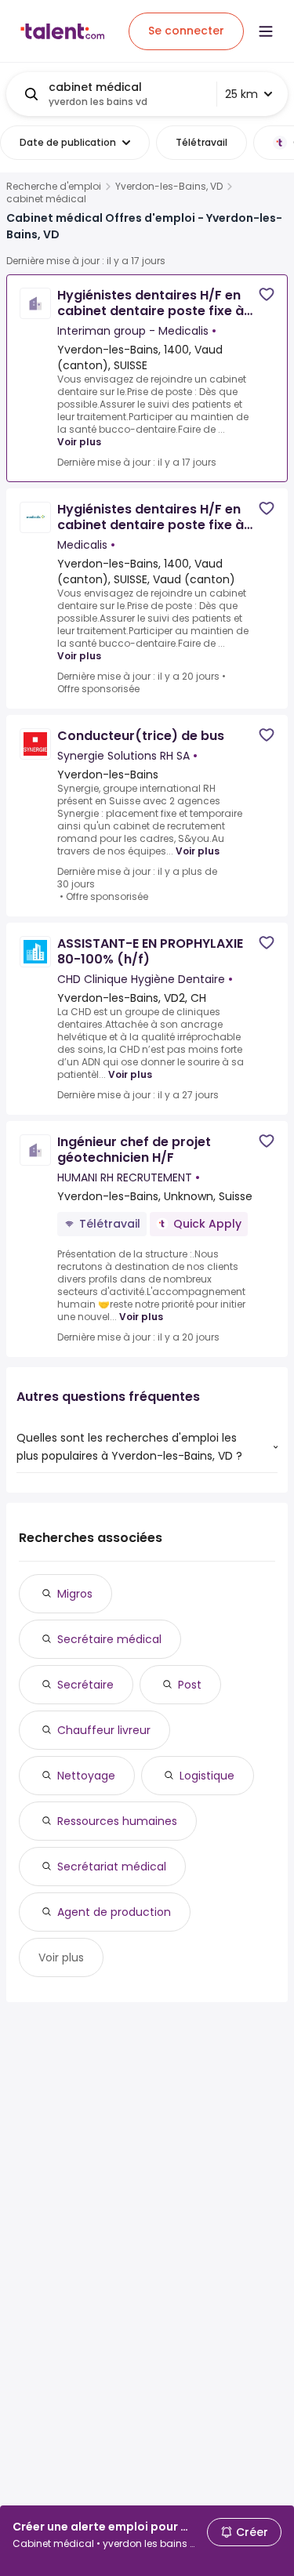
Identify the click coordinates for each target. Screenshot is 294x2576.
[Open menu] (266, 31)
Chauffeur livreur (104, 1730)
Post (190, 1685)
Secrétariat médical (112, 1867)
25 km (241, 94)
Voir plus (79, 442)
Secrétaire (85, 1685)
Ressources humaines (117, 1821)
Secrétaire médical (109, 1639)
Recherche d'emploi (54, 187)
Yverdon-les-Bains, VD (169, 187)
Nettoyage (86, 1776)
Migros (75, 1594)
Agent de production (114, 1912)
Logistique (207, 1776)
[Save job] (267, 294)
